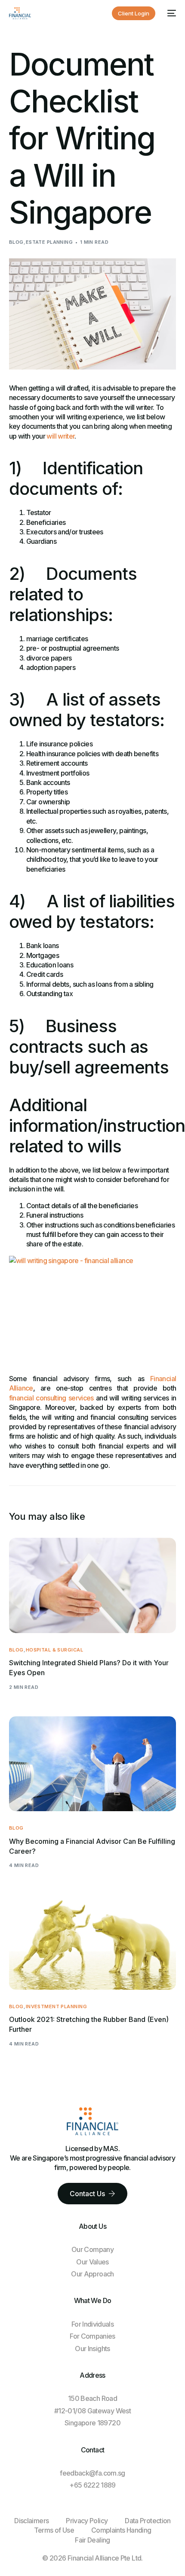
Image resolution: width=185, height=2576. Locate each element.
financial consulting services (51, 1398)
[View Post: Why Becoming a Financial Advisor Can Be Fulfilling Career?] (93, 1764)
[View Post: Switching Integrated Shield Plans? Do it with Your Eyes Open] (93, 1585)
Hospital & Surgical (54, 1650)
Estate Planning (49, 242)
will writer (60, 436)
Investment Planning (56, 2007)
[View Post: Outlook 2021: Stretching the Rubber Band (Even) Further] (93, 1942)
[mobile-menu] (170, 13)
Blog (16, 242)
